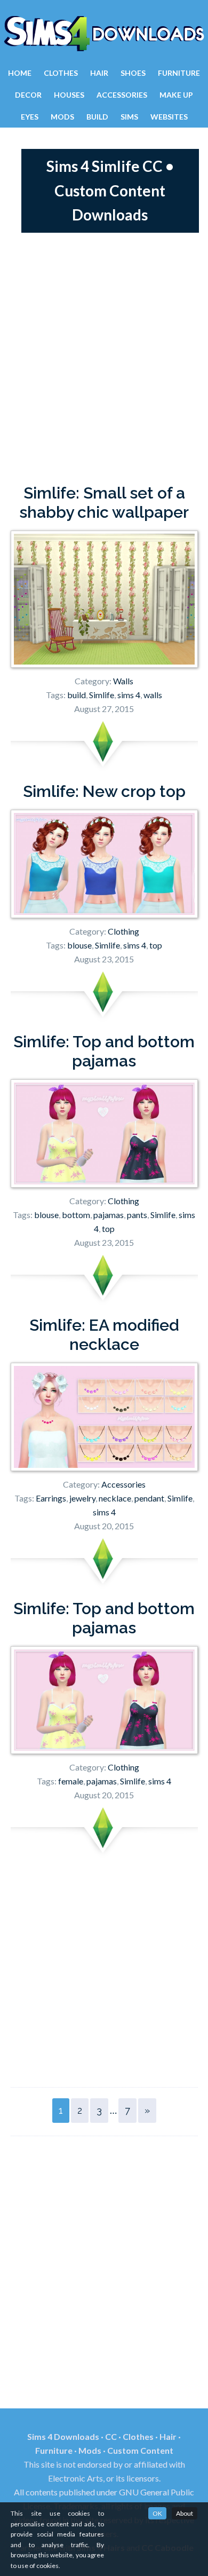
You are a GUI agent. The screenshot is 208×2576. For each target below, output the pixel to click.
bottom (76, 1215)
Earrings (51, 1498)
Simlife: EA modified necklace (104, 1335)
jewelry (82, 1498)
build (77, 695)
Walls (123, 681)
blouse (79, 945)
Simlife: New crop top (104, 791)
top (156, 945)
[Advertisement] (104, 358)
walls (153, 695)
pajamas (109, 1215)
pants (137, 1215)
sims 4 (129, 695)
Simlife (102, 695)
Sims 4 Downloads (104, 34)
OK (157, 2513)
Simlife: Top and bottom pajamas (104, 1051)
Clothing (123, 931)
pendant (149, 1498)
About (185, 2513)
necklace (115, 1498)
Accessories (123, 1484)
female (71, 1781)
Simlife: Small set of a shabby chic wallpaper (104, 503)
